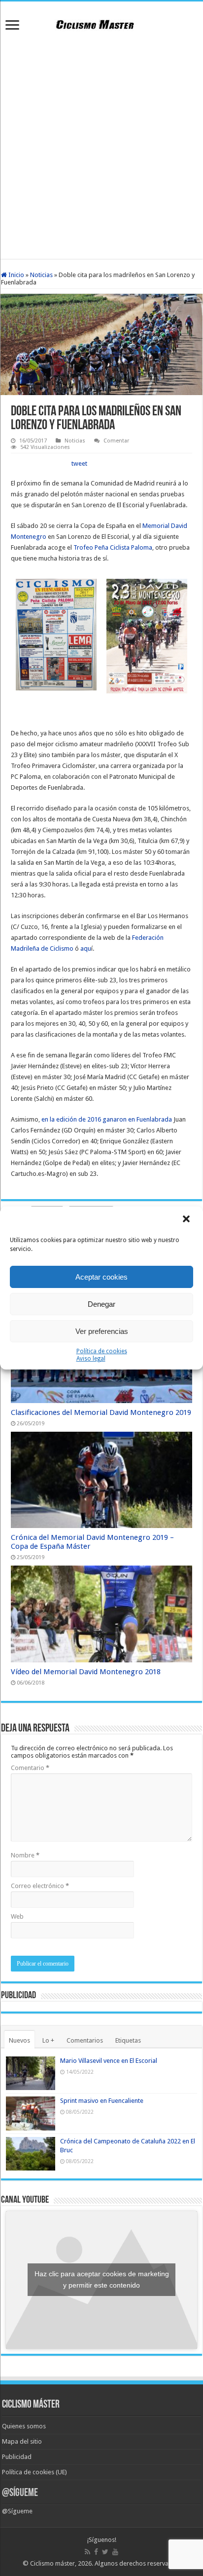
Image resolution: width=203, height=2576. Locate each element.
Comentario (30, 1768)
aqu (86, 948)
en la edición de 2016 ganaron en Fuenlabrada (107, 1119)
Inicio (16, 275)
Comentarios (85, 2040)
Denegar (101, 1304)
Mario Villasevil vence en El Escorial (109, 2061)
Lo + (48, 2040)
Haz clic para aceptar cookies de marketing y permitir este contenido (102, 2279)
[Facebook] (96, 2552)
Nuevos (19, 2040)
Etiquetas (128, 2040)
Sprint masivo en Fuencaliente (102, 2101)
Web (17, 1916)
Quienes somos (24, 2426)
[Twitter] (105, 2552)
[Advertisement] (101, 147)
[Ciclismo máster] (101, 23)
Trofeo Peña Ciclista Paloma (113, 547)
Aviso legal (91, 1359)
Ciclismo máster (52, 2563)
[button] (187, 1220)
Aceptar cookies (101, 1277)
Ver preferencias (102, 1331)
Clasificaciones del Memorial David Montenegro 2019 (101, 1412)
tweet (79, 463)
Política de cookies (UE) (34, 2472)
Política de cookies (102, 1351)
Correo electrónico (40, 1886)
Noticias (41, 275)
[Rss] (87, 2552)
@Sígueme (20, 2493)
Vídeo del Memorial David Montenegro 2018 (86, 1672)
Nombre (25, 1855)
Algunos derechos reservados (137, 2563)
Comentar (116, 441)
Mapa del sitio (22, 2441)
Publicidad (17, 2457)
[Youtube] (115, 2552)
